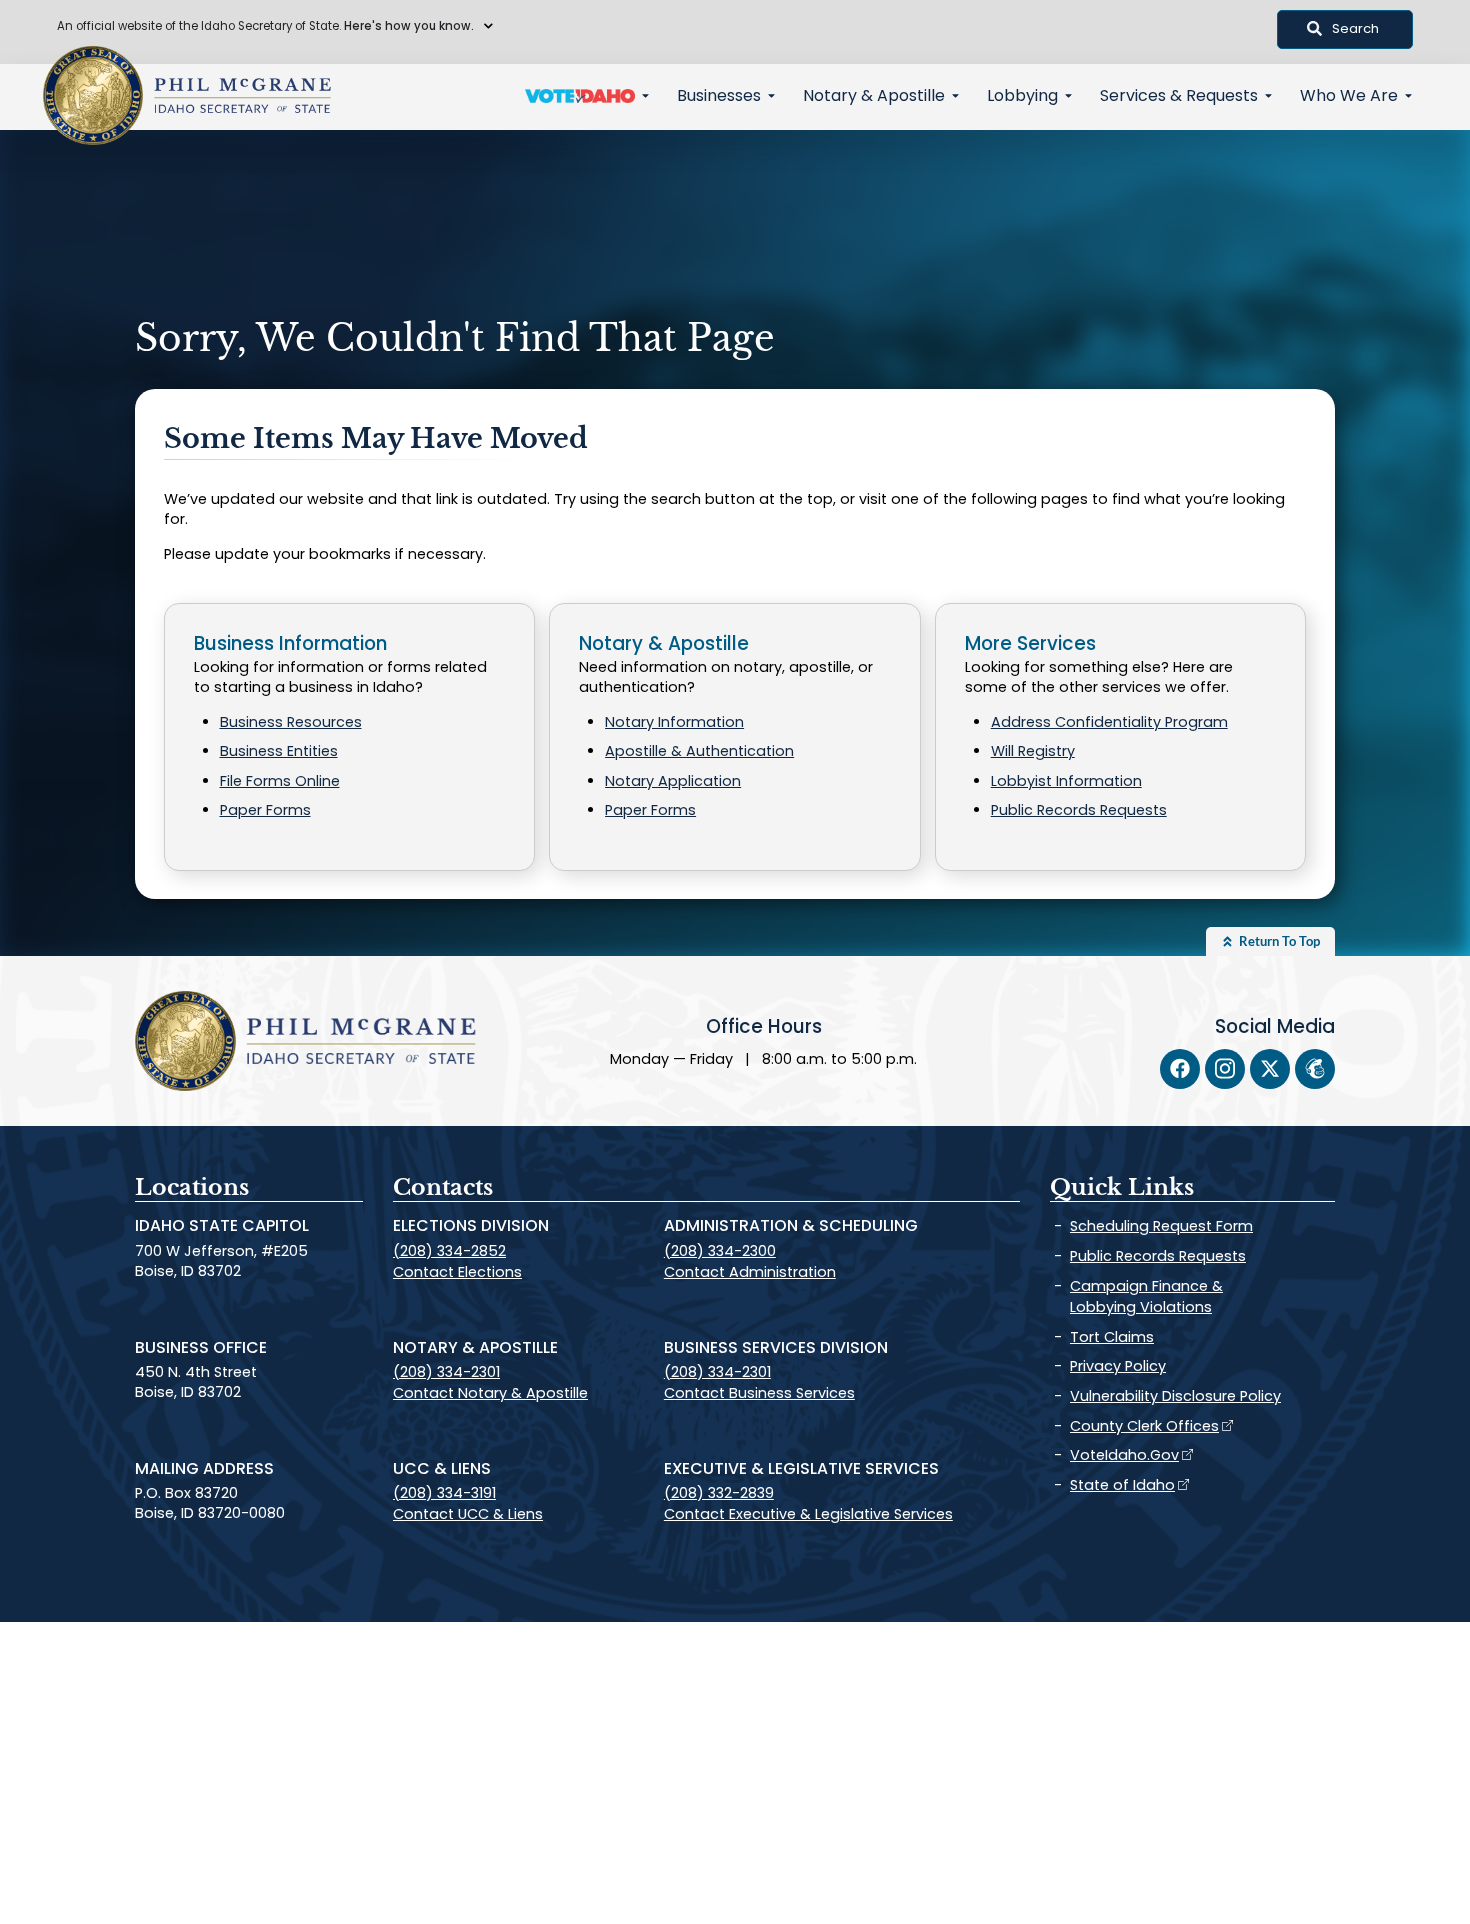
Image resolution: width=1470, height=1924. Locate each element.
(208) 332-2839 (719, 1493)
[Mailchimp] (1315, 1069)
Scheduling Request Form (1161, 1226)
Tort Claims (1112, 1337)
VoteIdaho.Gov (1124, 1455)
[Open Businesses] (771, 96)
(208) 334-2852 (449, 1251)
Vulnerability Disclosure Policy (1175, 1396)
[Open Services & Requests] (1268, 96)
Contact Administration (750, 1272)
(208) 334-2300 (720, 1251)
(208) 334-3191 (444, 1493)
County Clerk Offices (1144, 1426)
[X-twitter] (1270, 1069)
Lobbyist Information (1066, 781)
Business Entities (279, 751)
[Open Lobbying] (1068, 96)
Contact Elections (457, 1272)
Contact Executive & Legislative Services (808, 1514)
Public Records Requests (1079, 810)
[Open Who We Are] (1408, 96)
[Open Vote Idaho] (645, 96)
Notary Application (673, 781)
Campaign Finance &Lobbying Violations (1146, 1297)
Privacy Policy (1118, 1366)
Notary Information (674, 722)
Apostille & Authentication (699, 751)
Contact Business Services (759, 1393)
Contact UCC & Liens (468, 1514)
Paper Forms (265, 810)
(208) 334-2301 (446, 1372)
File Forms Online (280, 781)
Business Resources (291, 722)
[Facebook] (1180, 1069)
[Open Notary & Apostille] (955, 96)
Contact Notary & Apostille (490, 1393)
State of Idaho (1122, 1485)
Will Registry (1033, 751)
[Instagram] (1225, 1069)
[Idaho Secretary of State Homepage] (93, 96)
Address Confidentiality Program (1109, 722)
